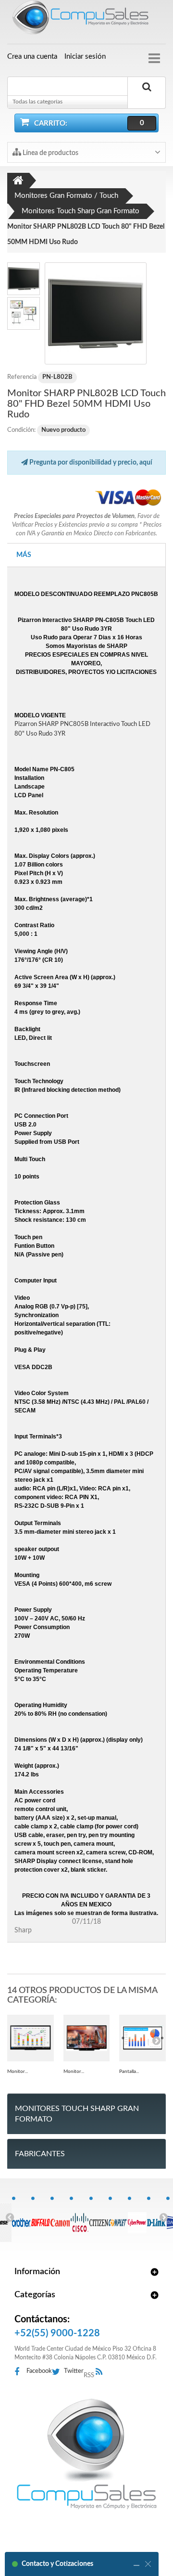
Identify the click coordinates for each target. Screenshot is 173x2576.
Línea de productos (50, 153)
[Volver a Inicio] (18, 181)
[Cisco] (79, 2217)
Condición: (21, 430)
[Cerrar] (148, 2564)
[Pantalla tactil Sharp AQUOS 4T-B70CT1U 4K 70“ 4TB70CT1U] (142, 2038)
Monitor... (18, 2071)
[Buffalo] (41, 2217)
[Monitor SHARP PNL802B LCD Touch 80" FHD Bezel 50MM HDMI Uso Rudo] (96, 313)
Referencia (22, 377)
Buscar (147, 98)
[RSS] (102, 2372)
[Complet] (118, 2217)
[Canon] (60, 2217)
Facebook (39, 2371)
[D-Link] (156, 2217)
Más (24, 555)
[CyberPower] (137, 2217)
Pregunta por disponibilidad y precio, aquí (90, 463)
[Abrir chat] (136, 2564)
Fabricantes (40, 2154)
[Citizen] (99, 2217)
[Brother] (21, 2217)
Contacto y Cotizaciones (57, 2564)
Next (163, 2217)
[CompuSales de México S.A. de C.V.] (86, 2454)
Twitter (74, 2371)
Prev (10, 2217)
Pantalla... (129, 2071)
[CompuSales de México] (86, 19)
